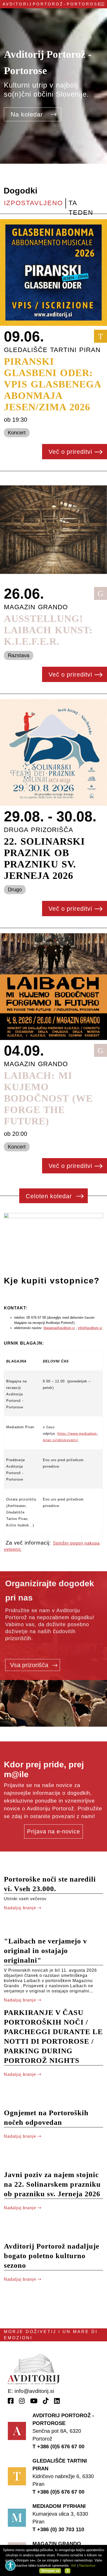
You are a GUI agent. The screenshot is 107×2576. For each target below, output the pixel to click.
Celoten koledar (50, 1196)
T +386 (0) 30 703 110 (58, 2529)
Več (73, 2566)
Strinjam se (50, 2571)
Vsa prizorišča (30, 1665)
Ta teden (81, 204)
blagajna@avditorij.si (59, 1328)
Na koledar (28, 114)
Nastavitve (87, 2566)
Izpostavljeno (33, 203)
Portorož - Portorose (52, 4)
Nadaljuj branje (21, 1908)
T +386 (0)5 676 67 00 (58, 2446)
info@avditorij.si (90, 1328)
